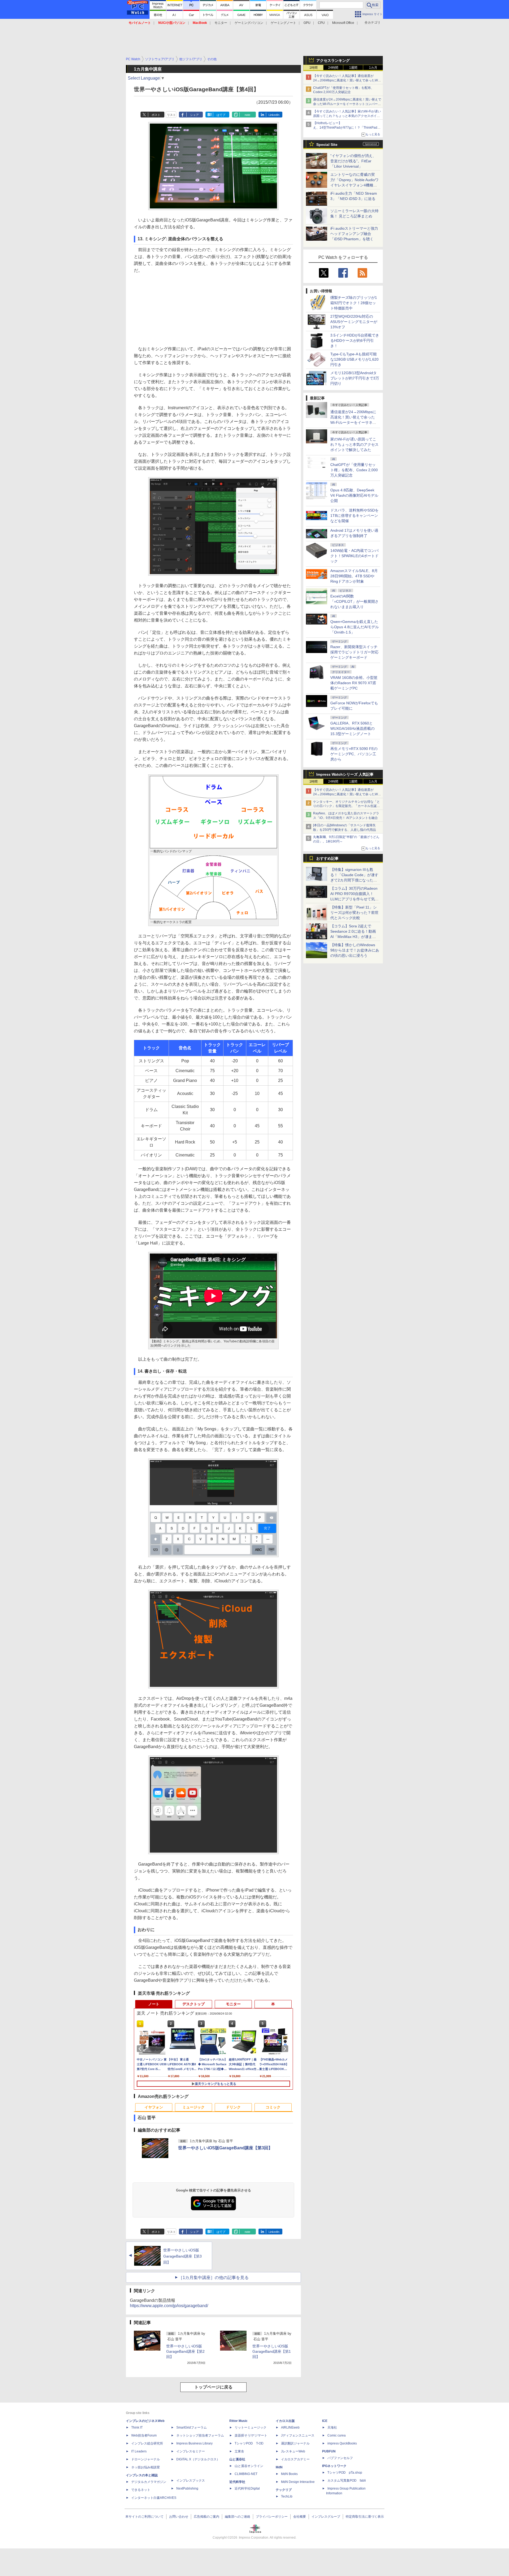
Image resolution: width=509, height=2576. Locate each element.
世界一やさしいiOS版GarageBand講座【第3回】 (225, 2148)
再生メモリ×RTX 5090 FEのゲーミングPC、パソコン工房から (354, 754)
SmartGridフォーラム (192, 2427)
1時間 (313, 68)
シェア (194, 115)
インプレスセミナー (191, 2451)
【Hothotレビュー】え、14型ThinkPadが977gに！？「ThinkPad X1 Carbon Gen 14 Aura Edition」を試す (345, 128)
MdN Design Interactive (298, 2482)
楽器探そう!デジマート (251, 2435)
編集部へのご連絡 (238, 2517)
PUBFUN (329, 2451)
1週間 (353, 68)
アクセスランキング (333, 60)
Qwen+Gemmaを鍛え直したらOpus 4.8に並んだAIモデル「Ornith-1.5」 (355, 627)
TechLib (287, 2496)
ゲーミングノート (283, 23)
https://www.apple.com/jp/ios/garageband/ (169, 2306)
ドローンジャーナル (146, 2459)
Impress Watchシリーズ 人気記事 (345, 774)
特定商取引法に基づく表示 (365, 2517)
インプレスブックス (191, 2481)
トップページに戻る (213, 2387)
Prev (141, 2049)
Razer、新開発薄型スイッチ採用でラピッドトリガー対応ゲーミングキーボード (354, 652)
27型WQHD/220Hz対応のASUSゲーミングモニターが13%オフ (354, 322)
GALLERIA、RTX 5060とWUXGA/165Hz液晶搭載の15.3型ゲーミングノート (352, 728)
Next (286, 2049)
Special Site (327, 145)
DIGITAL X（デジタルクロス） (198, 2459)
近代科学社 (237, 2482)
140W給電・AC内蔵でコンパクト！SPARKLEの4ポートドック (354, 556)
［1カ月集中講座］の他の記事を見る (214, 2278)
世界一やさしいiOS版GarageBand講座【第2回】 (185, 2351)
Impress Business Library (194, 2443)
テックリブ (284, 2490)
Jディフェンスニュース (298, 2435)
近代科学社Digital (247, 2488)
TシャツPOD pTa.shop (345, 2473)
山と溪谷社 (237, 2459)
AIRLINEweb (290, 2427)
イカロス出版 (285, 2421)
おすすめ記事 (327, 858)
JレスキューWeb (293, 2451)
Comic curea (337, 2435)
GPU (307, 23)
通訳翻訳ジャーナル (295, 2443)
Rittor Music (238, 2421)
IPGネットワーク (334, 2466)
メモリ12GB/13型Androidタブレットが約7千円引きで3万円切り (355, 378)
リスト (171, 115)
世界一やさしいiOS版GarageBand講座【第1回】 (272, 2351)
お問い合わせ (179, 2517)
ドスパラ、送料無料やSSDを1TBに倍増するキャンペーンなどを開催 (354, 516)
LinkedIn (274, 115)
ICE (325, 2421)
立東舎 (239, 2451)
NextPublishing (187, 2488)
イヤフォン (154, 2107)
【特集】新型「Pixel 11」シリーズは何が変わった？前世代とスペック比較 (354, 912)
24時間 (333, 68)
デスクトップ (194, 2004)
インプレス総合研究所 (147, 2443)
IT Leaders (139, 2451)
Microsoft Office (343, 23)
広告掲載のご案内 (207, 2517)
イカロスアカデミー (295, 2459)
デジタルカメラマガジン (149, 2482)
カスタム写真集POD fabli (347, 2481)
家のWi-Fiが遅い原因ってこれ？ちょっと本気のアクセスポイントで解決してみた (354, 444)
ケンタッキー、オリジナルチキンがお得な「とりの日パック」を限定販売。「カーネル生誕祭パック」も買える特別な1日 (346, 806)
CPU (321, 23)
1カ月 (373, 68)
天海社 (332, 2427)
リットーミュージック (251, 2427)
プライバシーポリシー (272, 2517)
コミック (273, 2107)
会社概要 (300, 2517)
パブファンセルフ (340, 2458)
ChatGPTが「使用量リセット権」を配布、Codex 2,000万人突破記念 (354, 470)
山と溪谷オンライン (249, 2466)
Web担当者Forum (144, 2435)
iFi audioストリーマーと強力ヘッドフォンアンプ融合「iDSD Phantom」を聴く (354, 234)
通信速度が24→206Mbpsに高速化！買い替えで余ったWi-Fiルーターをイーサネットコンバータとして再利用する (347, 104)
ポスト (156, 115)
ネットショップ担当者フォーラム (200, 2435)
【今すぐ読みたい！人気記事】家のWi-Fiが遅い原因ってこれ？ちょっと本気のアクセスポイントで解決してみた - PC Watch (347, 116)
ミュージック (194, 2107)
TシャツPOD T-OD (249, 2443)
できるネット (141, 2490)
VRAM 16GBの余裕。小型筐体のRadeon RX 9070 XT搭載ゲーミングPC (354, 683)
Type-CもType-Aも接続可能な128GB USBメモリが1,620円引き (354, 359)
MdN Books (289, 2474)
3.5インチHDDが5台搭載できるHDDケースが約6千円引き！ (355, 340)
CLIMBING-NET (246, 2474)
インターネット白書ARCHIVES (154, 2498)
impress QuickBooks (342, 2443)
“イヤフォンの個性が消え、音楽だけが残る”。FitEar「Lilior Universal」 (353, 161)
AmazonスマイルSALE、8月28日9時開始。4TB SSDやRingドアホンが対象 (354, 576)
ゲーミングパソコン (249, 23)
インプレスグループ (326, 2517)
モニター (221, 23)
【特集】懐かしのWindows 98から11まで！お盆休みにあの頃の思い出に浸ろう (355, 950)
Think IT (137, 2427)
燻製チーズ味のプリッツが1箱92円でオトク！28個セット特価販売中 (354, 303)
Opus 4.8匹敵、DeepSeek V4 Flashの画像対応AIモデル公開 (354, 495)
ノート (154, 2004)
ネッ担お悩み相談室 (146, 2467)
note (247, 115)
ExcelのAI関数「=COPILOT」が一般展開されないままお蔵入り (354, 601)
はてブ (221, 115)
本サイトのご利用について (144, 2517)
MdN (279, 2467)
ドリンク (233, 2107)
